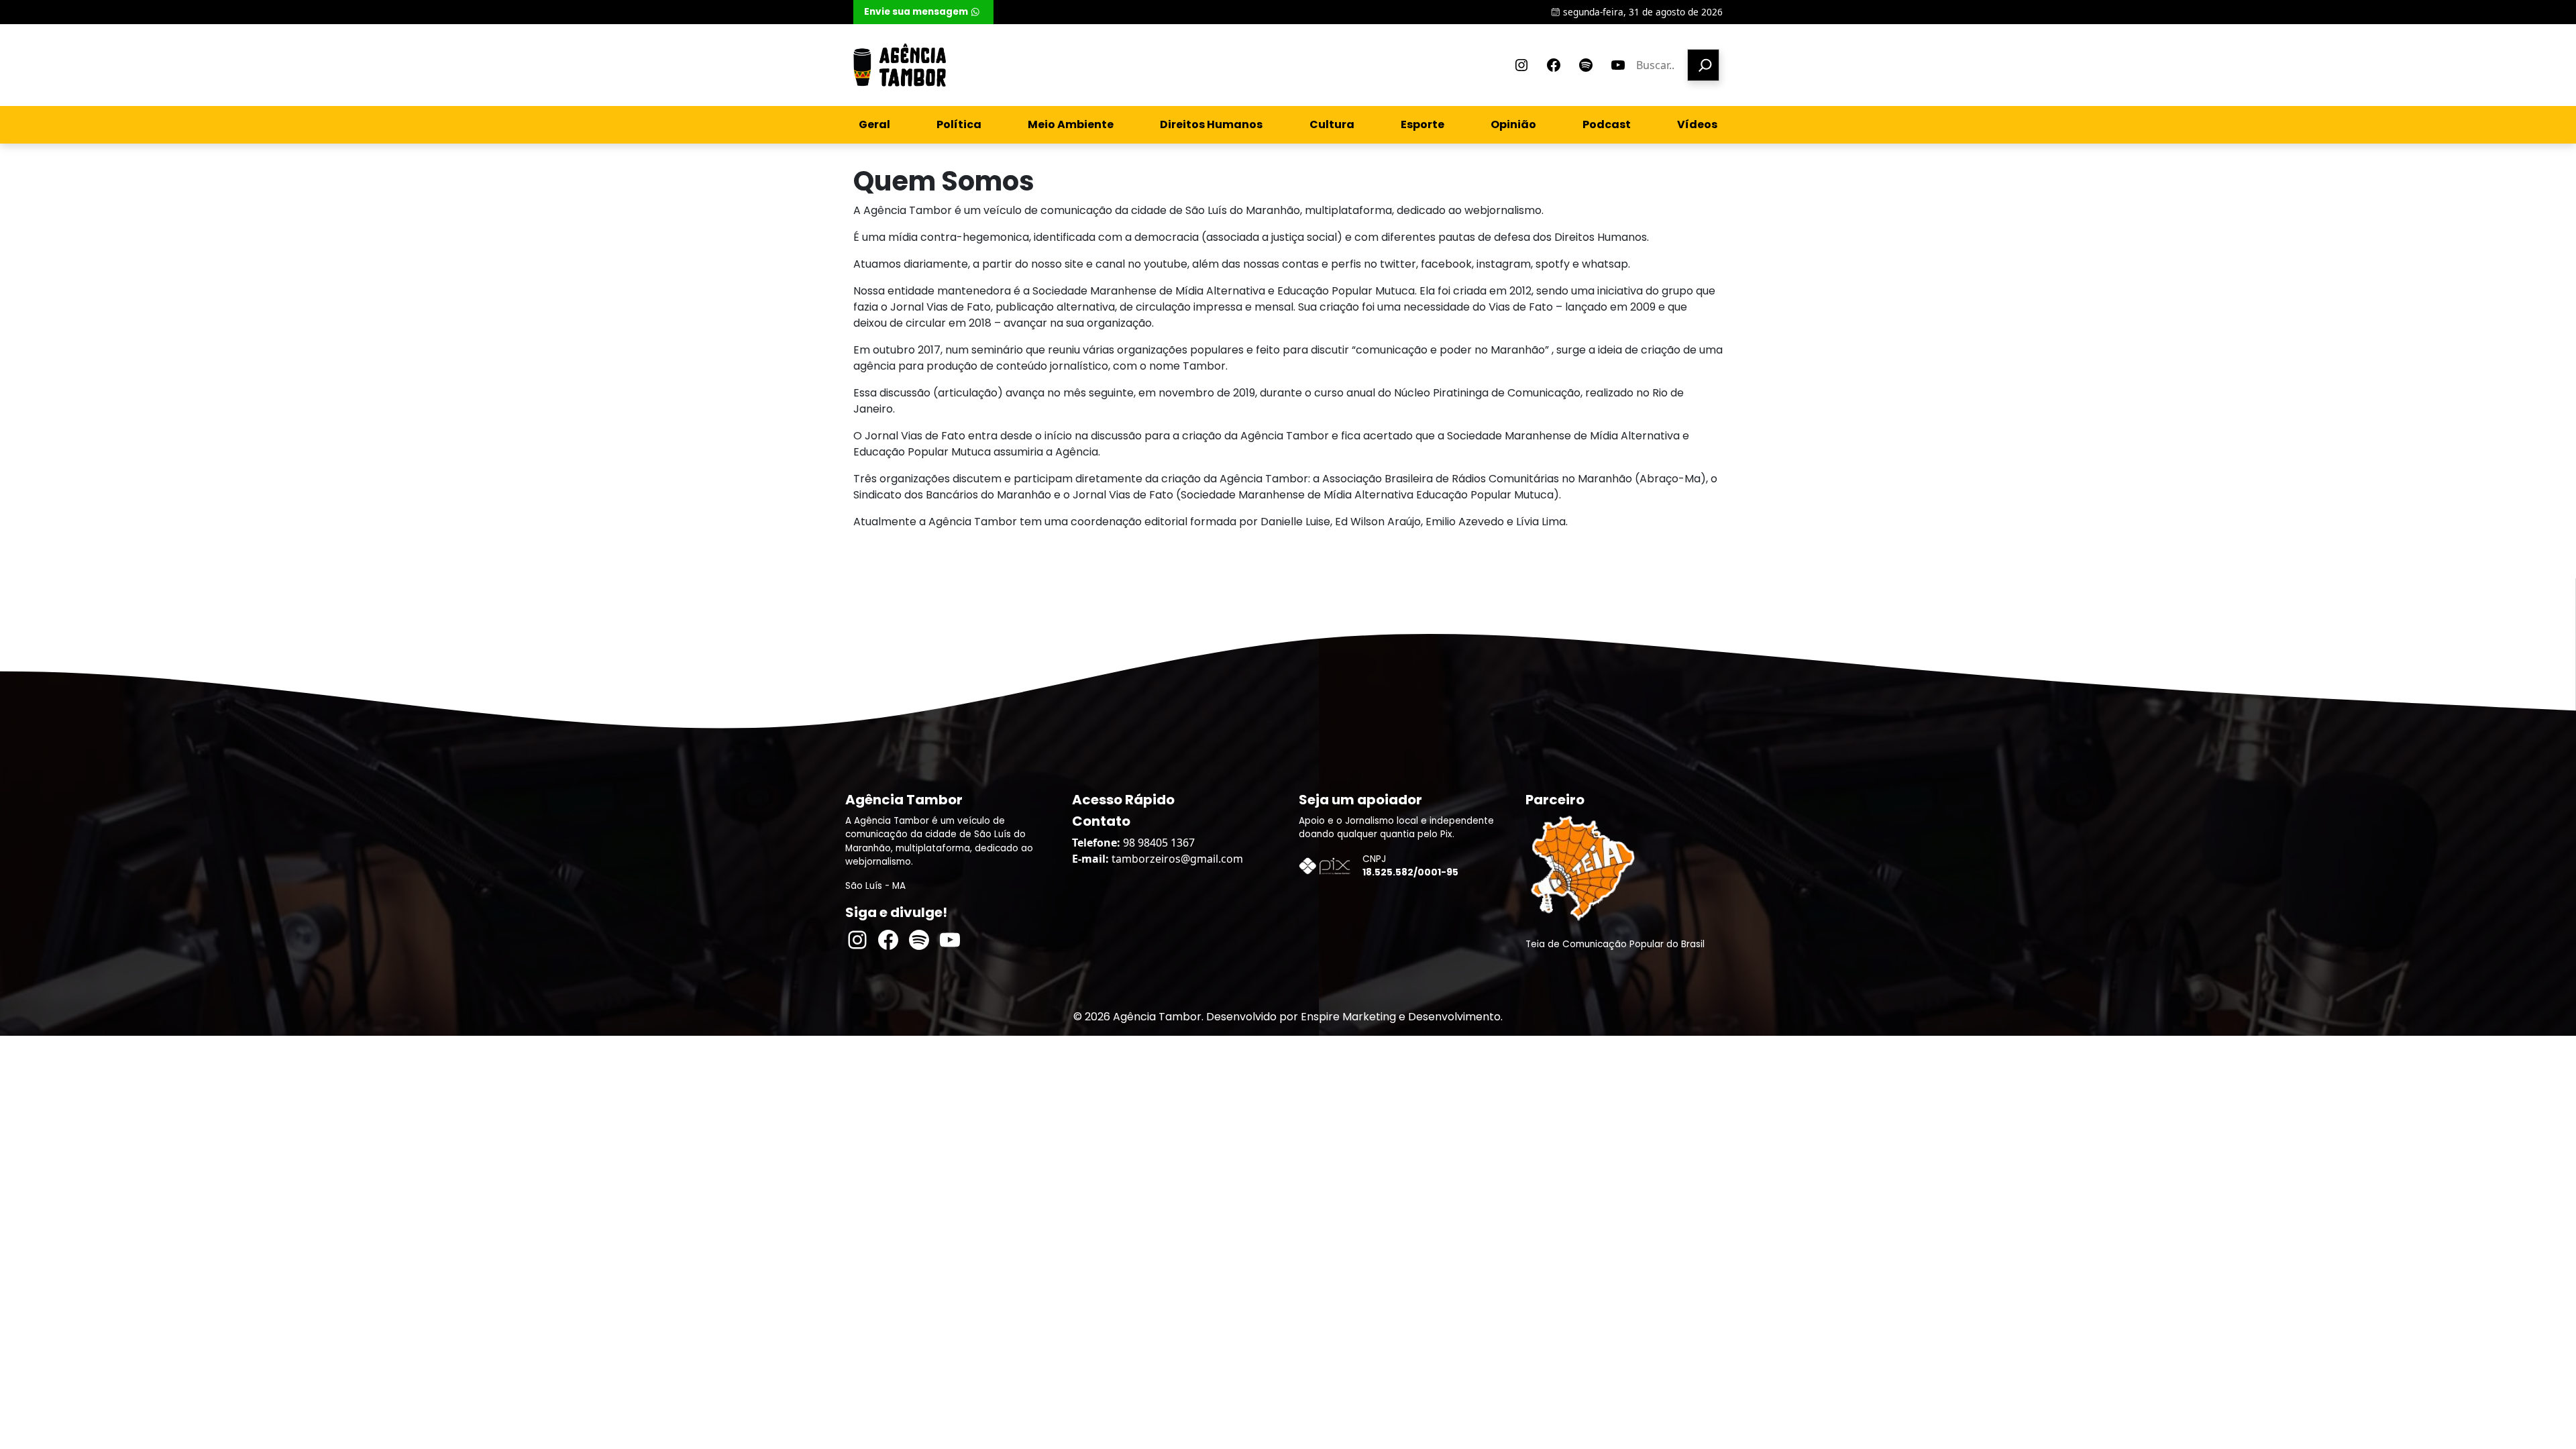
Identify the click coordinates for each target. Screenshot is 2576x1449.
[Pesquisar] (1703, 65)
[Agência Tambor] (900, 65)
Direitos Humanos (1211, 124)
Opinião (1513, 124)
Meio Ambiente (1071, 124)
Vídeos (1697, 124)
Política (959, 124)
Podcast (1607, 124)
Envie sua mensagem (916, 12)
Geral (874, 124)
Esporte (1423, 124)
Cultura (1332, 124)
